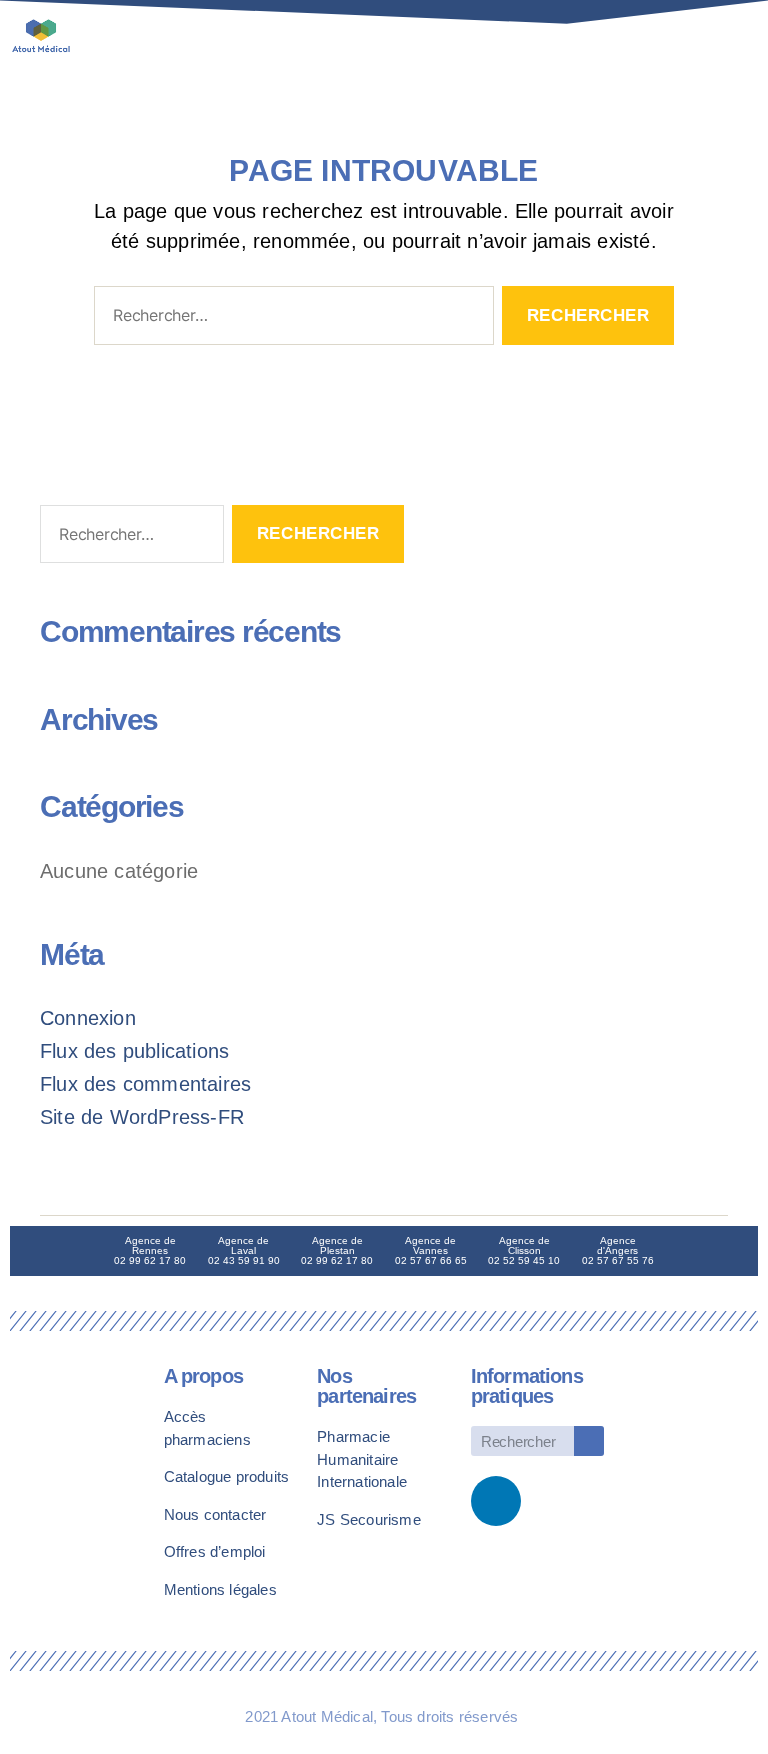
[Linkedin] (496, 1501)
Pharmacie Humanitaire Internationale (362, 1459)
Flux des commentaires (145, 1084)
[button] (675, 45)
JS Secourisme (369, 1519)
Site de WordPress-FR (142, 1117)
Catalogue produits (227, 1476)
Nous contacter (215, 1514)
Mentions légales (220, 1589)
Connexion (88, 1018)
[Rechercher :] (290, 319)
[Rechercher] (589, 1441)
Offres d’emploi (215, 1551)
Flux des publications (134, 1051)
